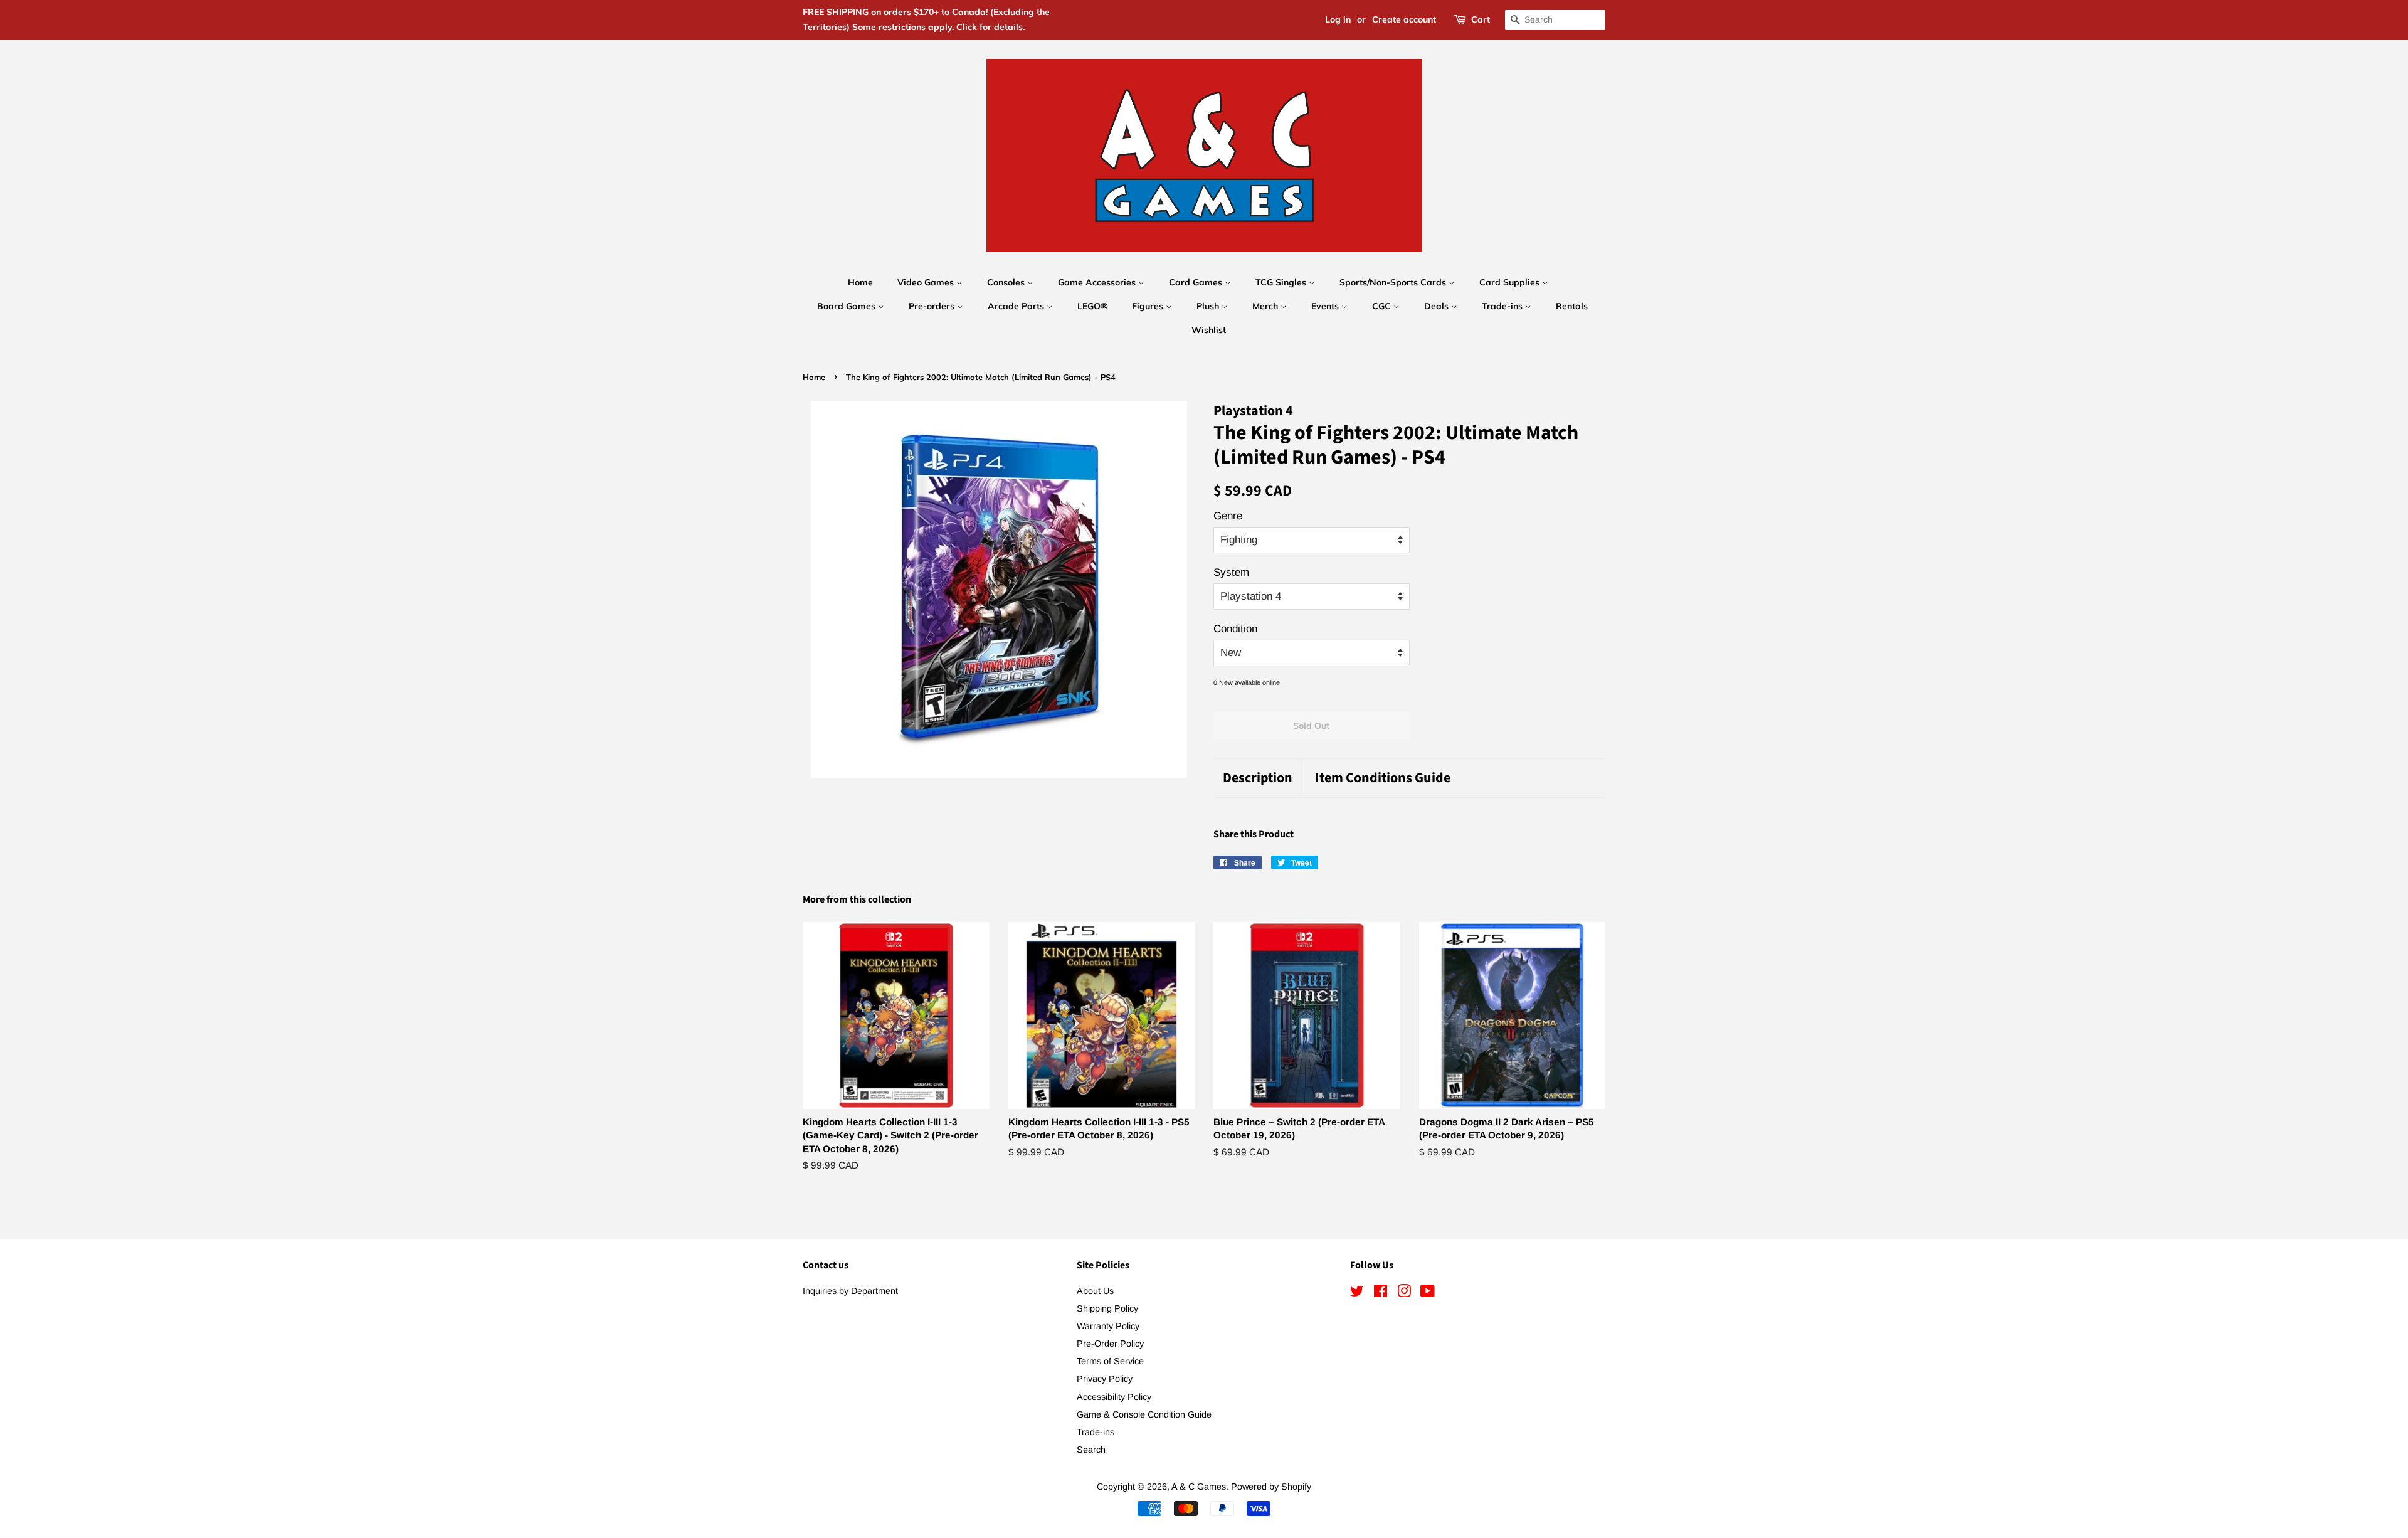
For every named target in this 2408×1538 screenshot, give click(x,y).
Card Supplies (1511, 282)
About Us (1095, 1291)
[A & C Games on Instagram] (1404, 1293)
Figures (1149, 306)
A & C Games (1199, 1487)
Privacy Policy (1105, 1379)
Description (1258, 778)
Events (1326, 306)
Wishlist (1209, 330)
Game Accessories (1098, 282)
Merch (1266, 306)
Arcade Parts (1017, 306)
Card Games (1197, 282)
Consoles (1007, 282)
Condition (1235, 629)
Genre (1228, 516)
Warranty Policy (1108, 1326)
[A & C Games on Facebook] (1381, 1293)
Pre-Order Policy (1110, 1344)
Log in (1338, 19)
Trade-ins (1503, 306)
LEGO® (1092, 306)
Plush (1209, 306)
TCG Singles (1282, 282)
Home (860, 282)
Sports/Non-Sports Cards (1394, 282)
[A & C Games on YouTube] (1428, 1293)
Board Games (848, 306)
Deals (1438, 306)
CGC (1383, 306)
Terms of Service (1110, 1361)
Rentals (1572, 306)
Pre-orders (933, 306)
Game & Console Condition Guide (1144, 1414)
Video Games (927, 282)
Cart (1481, 19)
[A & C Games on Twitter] (1357, 1293)
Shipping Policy (1107, 1308)
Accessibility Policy (1114, 1397)
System (1231, 572)
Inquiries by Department (850, 1291)
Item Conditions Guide (1383, 778)
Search (1091, 1450)
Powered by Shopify (1271, 1487)
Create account (1404, 19)
